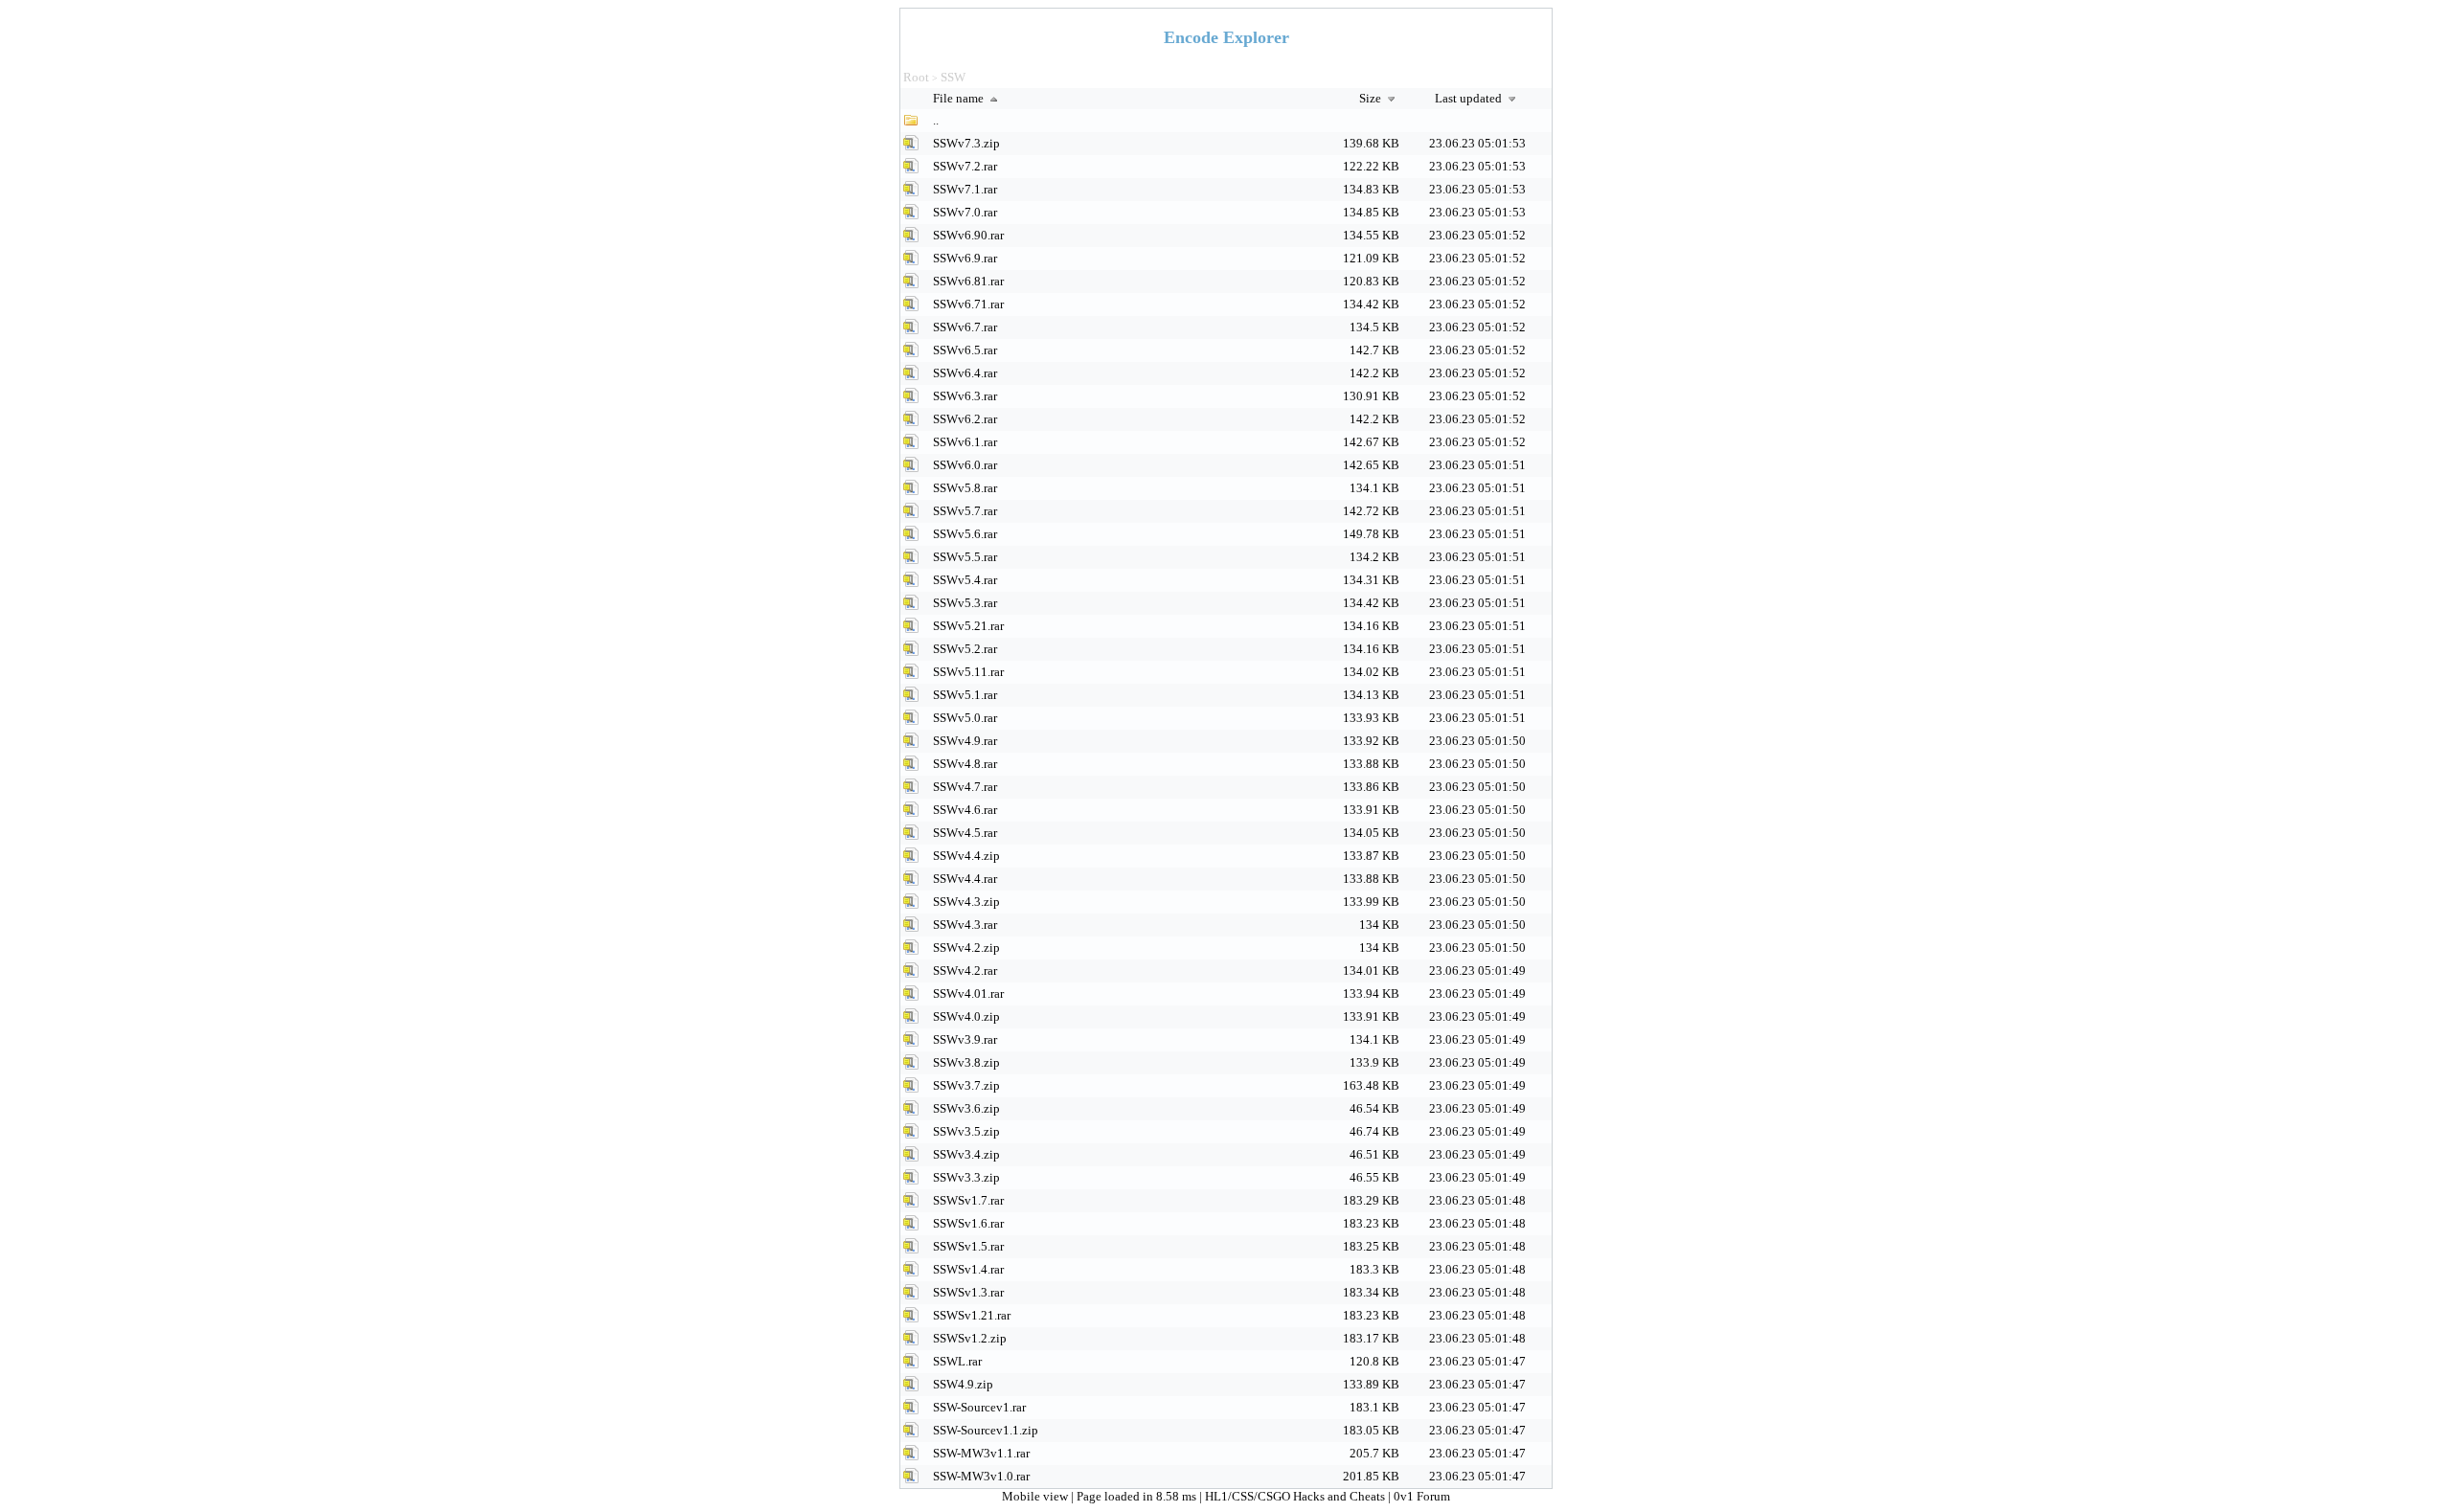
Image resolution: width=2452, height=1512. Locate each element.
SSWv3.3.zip (966, 1177)
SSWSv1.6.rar (968, 1223)
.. (936, 120)
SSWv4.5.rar (965, 833)
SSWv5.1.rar (965, 695)
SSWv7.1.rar (965, 189)
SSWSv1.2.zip (970, 1338)
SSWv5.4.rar (965, 580)
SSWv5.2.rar (965, 649)
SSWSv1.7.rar (968, 1200)
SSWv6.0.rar (965, 465)
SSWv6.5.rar (965, 350)
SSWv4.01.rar (968, 993)
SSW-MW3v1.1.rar (981, 1453)
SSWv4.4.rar (965, 879)
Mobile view (1036, 1496)
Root (916, 77)
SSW (953, 77)
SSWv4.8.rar (965, 764)
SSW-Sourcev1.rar (979, 1407)
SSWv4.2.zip (966, 948)
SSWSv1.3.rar (968, 1292)
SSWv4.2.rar (965, 970)
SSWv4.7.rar (965, 787)
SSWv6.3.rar (965, 396)
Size (1372, 98)
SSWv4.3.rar (965, 925)
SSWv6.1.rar (965, 442)
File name (960, 98)
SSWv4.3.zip (966, 902)
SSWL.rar (957, 1361)
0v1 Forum (1422, 1496)
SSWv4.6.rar (965, 810)
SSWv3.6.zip (966, 1108)
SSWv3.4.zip (966, 1154)
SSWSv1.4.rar (968, 1269)
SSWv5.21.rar (968, 626)
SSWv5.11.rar (968, 672)
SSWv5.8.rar (965, 488)
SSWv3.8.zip (966, 1062)
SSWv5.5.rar (965, 557)
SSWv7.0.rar (965, 212)
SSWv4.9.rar (965, 741)
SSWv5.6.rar (965, 534)
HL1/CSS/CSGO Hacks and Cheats (1295, 1496)
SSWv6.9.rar (965, 258)
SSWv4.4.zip (966, 856)
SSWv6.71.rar (968, 304)
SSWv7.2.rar (965, 166)
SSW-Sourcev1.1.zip (986, 1430)
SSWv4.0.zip (966, 1016)
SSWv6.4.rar (965, 373)
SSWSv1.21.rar (972, 1315)
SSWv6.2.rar (965, 419)
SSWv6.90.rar (968, 235)
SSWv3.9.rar (965, 1039)
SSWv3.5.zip (966, 1131)
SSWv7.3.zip (966, 143)
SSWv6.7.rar (965, 327)
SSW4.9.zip (963, 1384)
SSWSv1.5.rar (968, 1246)
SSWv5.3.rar (965, 603)
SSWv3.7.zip (966, 1085)
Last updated (1470, 98)
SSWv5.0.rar (965, 718)
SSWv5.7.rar (965, 511)
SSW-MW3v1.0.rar (981, 1476)
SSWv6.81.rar (968, 281)
